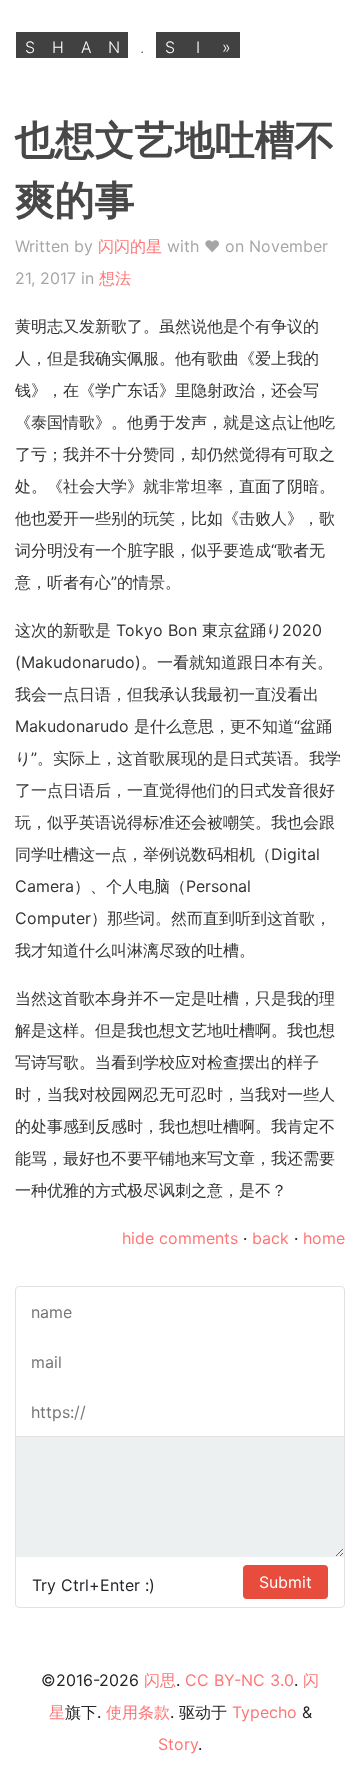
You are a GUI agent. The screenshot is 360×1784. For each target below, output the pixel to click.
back (270, 1238)
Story (178, 1744)
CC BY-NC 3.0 (239, 1680)
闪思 (160, 1680)
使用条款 (138, 1712)
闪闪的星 (130, 246)
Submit (285, 1582)
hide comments (180, 1238)
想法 (115, 278)
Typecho (264, 1712)
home (324, 1238)
